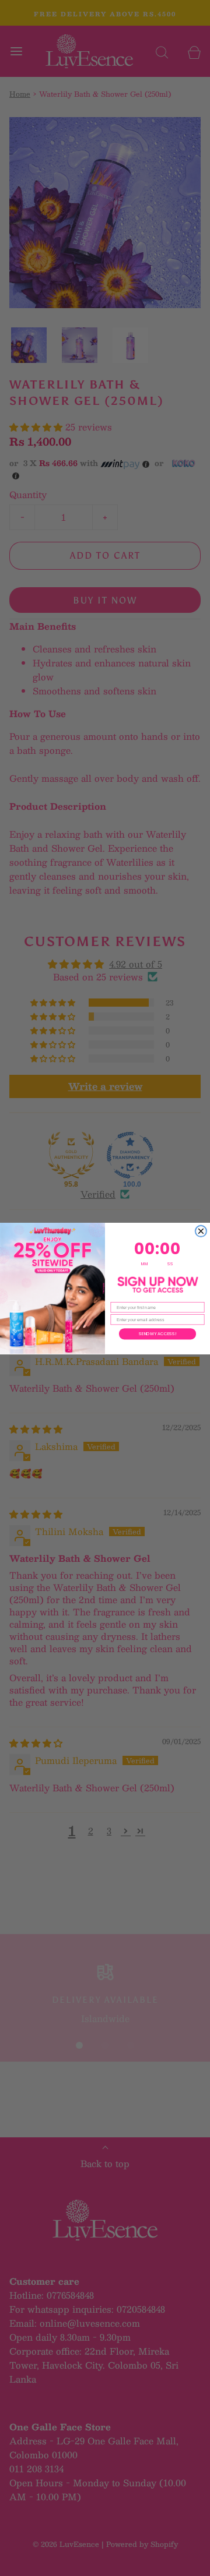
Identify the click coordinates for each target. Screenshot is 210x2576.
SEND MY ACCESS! (157, 1333)
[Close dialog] (201, 1231)
